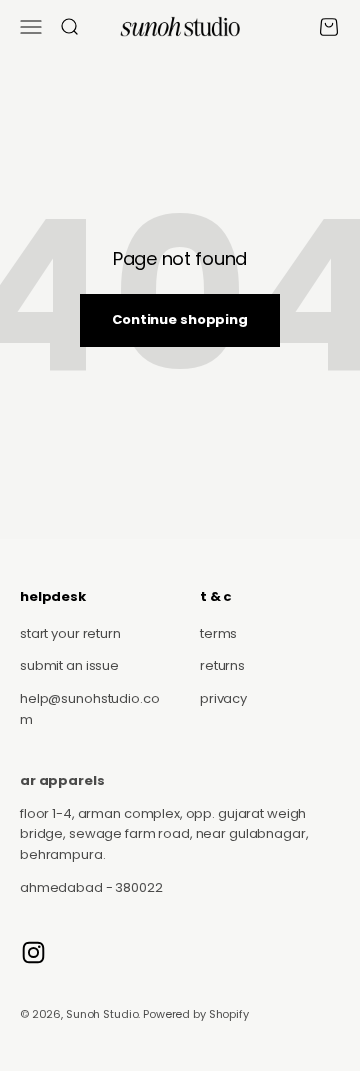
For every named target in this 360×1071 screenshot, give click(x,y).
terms (218, 633)
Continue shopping (180, 319)
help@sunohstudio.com (90, 709)
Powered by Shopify (196, 1014)
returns (222, 665)
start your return (70, 633)
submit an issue (69, 665)
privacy (223, 698)
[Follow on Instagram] (33, 952)
